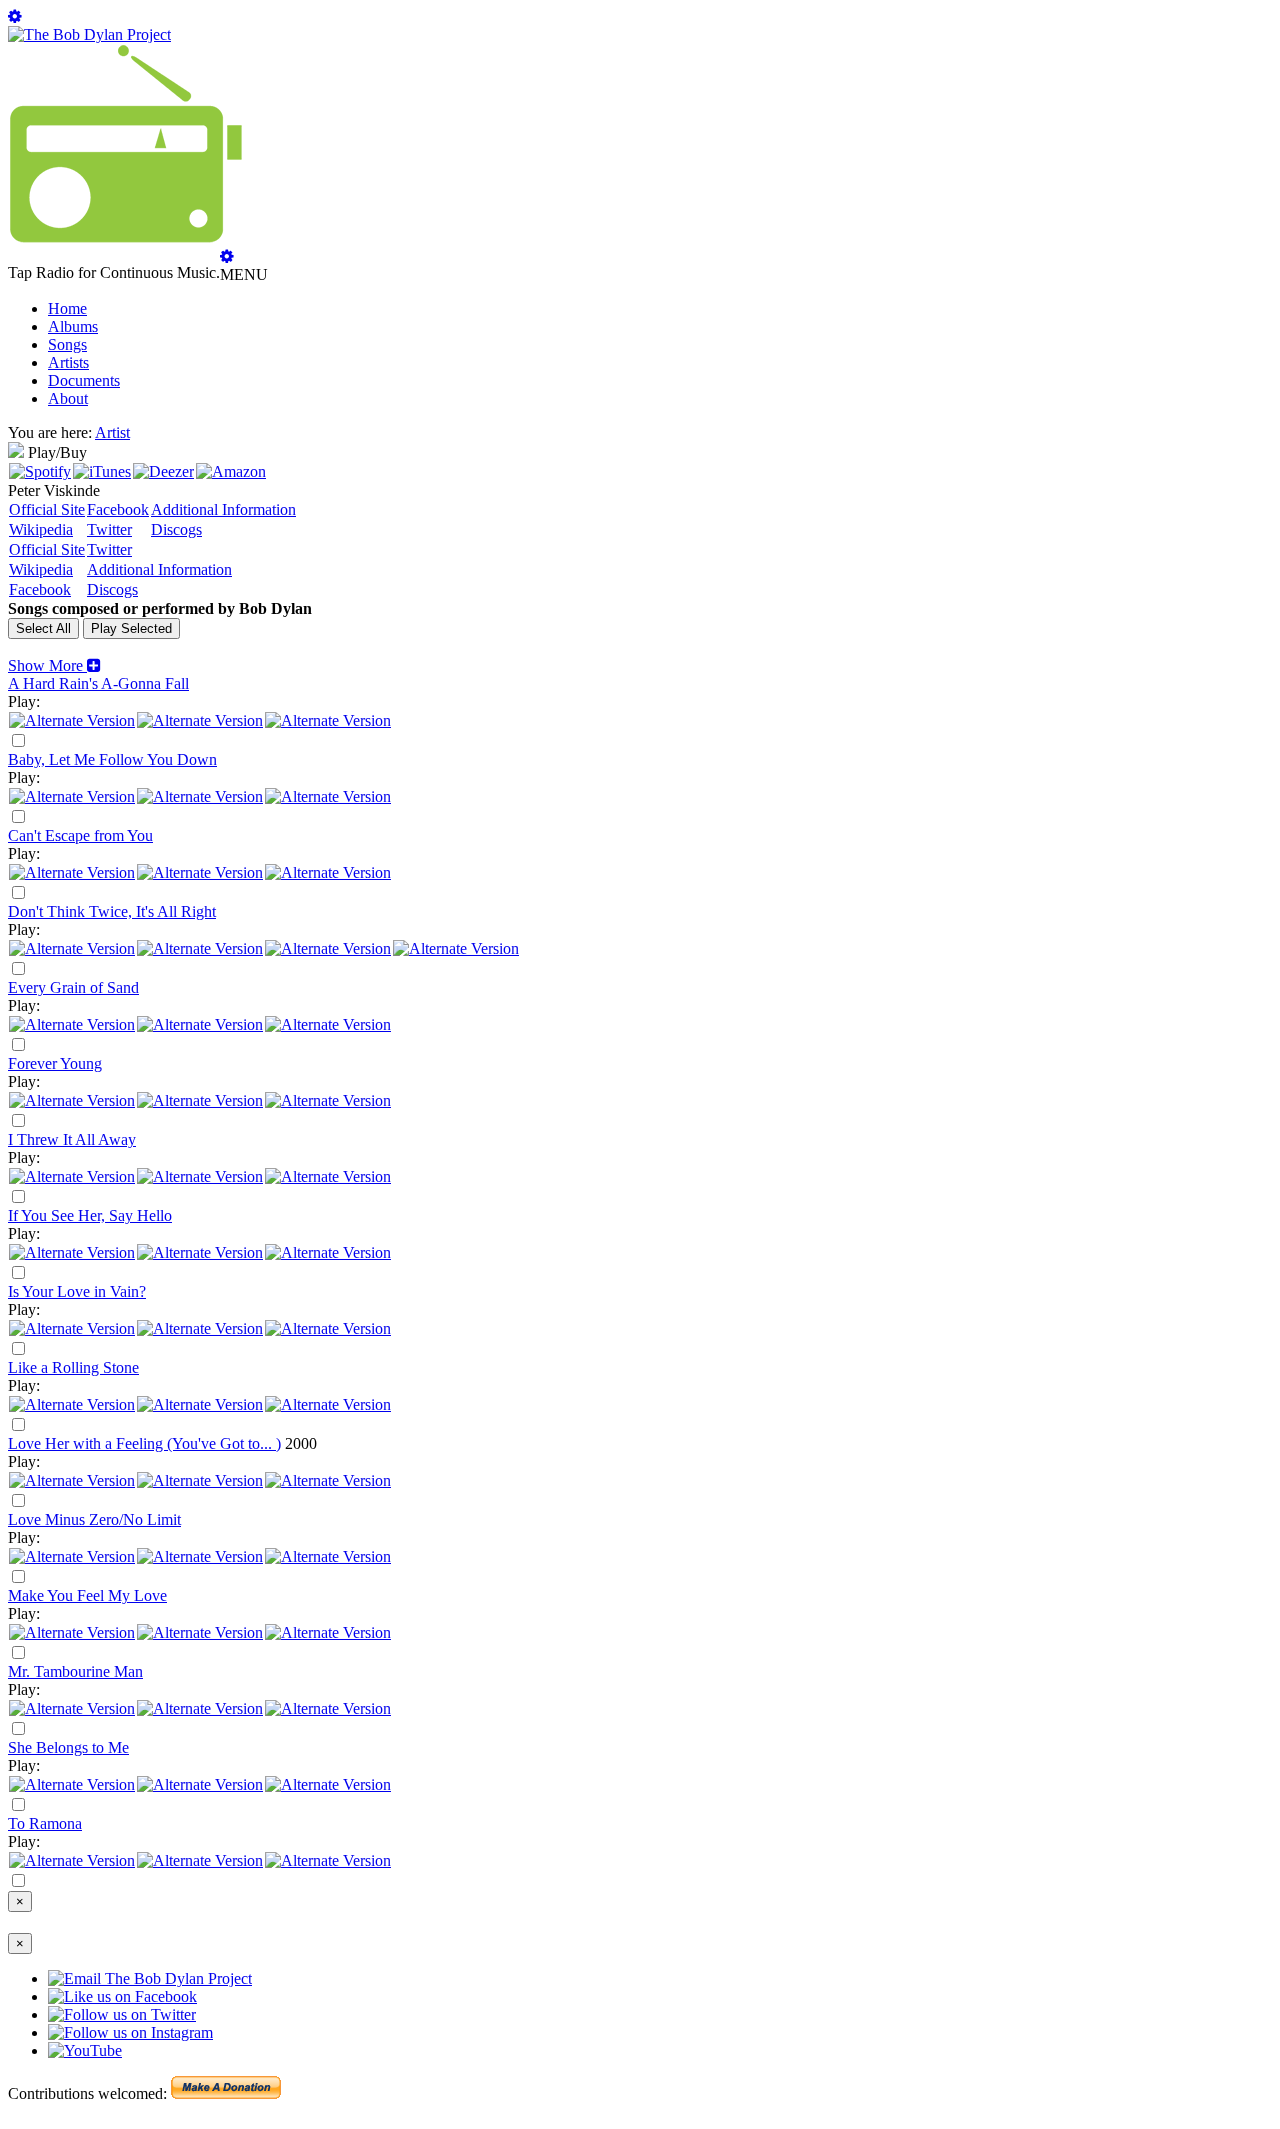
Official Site (47, 509)
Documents (84, 380)
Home (67, 308)
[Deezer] (163, 471)
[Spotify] (40, 471)
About (68, 398)
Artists (68, 362)
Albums (73, 326)
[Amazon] (231, 471)
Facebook (118, 509)
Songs (67, 344)
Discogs (176, 529)
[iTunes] (102, 471)
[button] (54, 665)
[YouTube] (328, 720)
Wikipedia (41, 529)
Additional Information (223, 509)
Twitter (109, 529)
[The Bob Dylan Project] (89, 34)
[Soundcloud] (328, 948)
